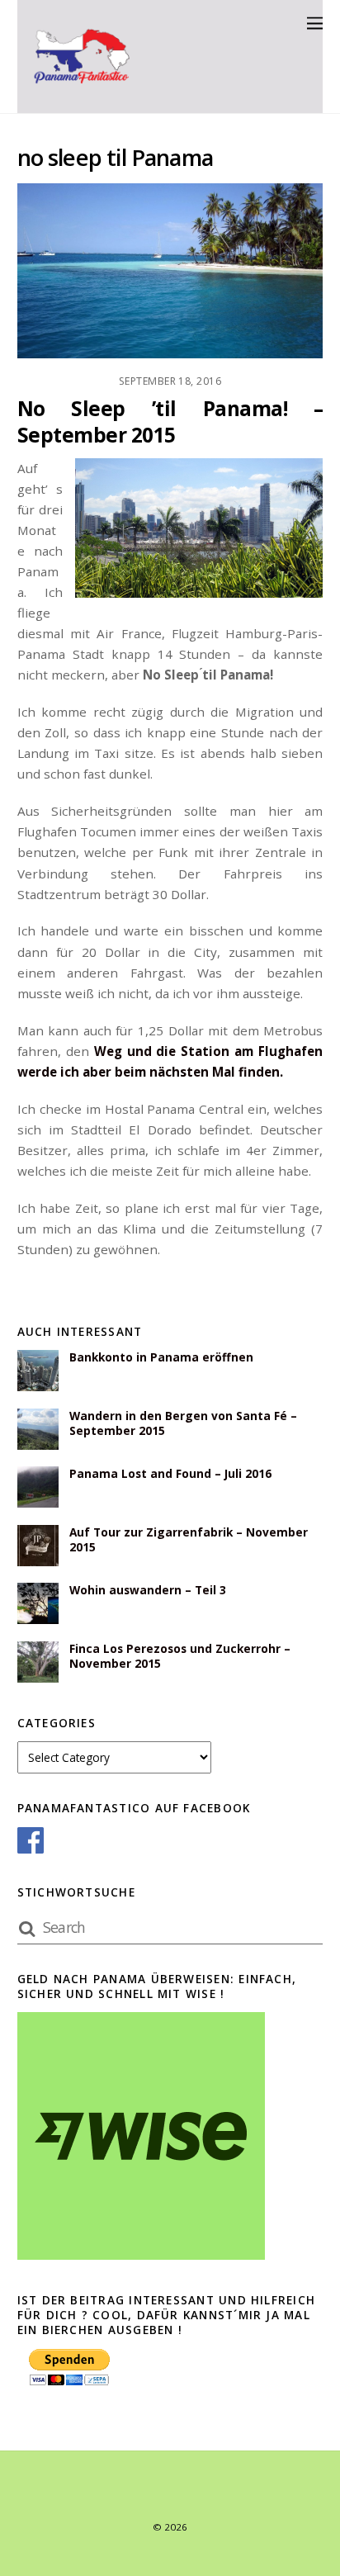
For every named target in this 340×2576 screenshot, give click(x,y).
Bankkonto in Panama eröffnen (161, 1357)
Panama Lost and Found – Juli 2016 (170, 1474)
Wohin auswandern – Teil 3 (148, 1590)
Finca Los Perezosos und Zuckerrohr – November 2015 (180, 1656)
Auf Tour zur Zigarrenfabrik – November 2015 (189, 1540)
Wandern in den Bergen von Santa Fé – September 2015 (183, 1423)
